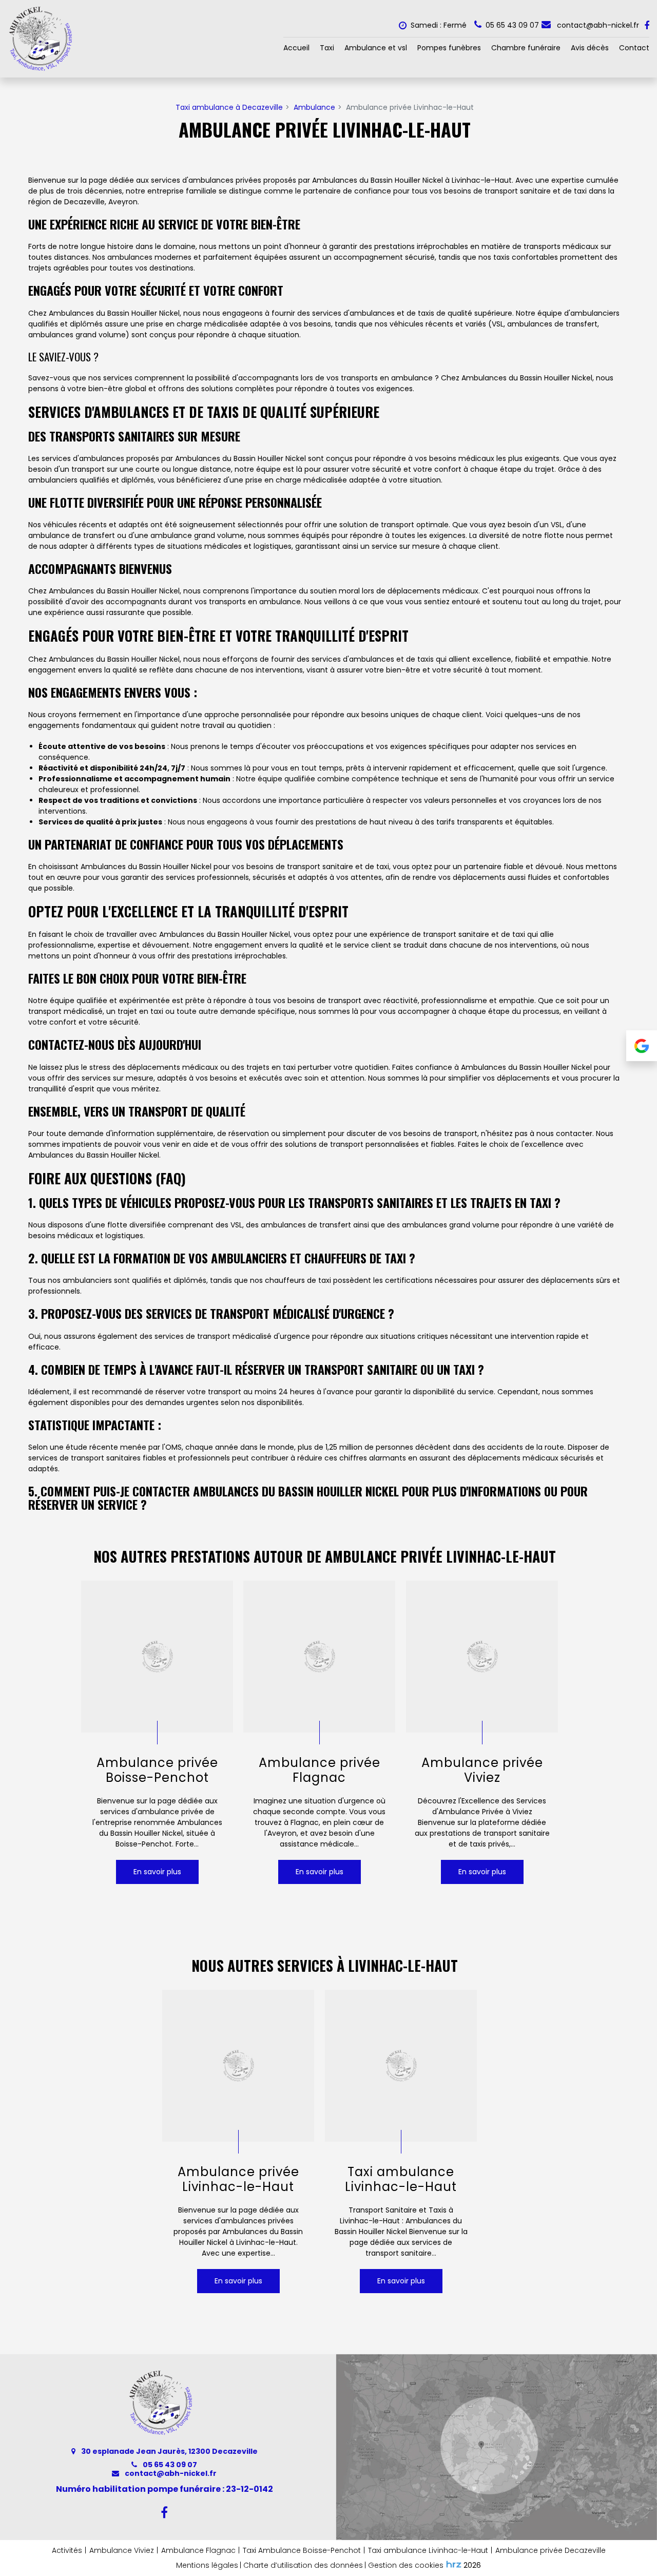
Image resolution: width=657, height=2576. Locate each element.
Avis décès (590, 48)
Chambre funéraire (526, 48)
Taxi (327, 48)
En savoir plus (157, 1872)
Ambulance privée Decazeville (550, 2550)
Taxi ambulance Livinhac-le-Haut (401, 2180)
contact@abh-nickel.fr (597, 25)
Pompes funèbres (449, 48)
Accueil (296, 48)
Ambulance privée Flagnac (320, 1771)
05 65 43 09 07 (169, 2465)
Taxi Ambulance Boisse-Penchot (302, 2550)
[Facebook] (647, 26)
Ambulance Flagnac (198, 2550)
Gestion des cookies (406, 2565)
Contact (634, 48)
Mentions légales (207, 2565)
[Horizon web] (454, 2564)
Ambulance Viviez (122, 2550)
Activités (67, 2550)
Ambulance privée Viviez (482, 1771)
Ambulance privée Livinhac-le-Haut (238, 2180)
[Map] (497, 2447)
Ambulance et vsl (376, 48)
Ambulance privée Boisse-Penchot (157, 1771)
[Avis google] (642, 1046)
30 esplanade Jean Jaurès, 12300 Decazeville (169, 2451)
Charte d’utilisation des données (303, 2565)
